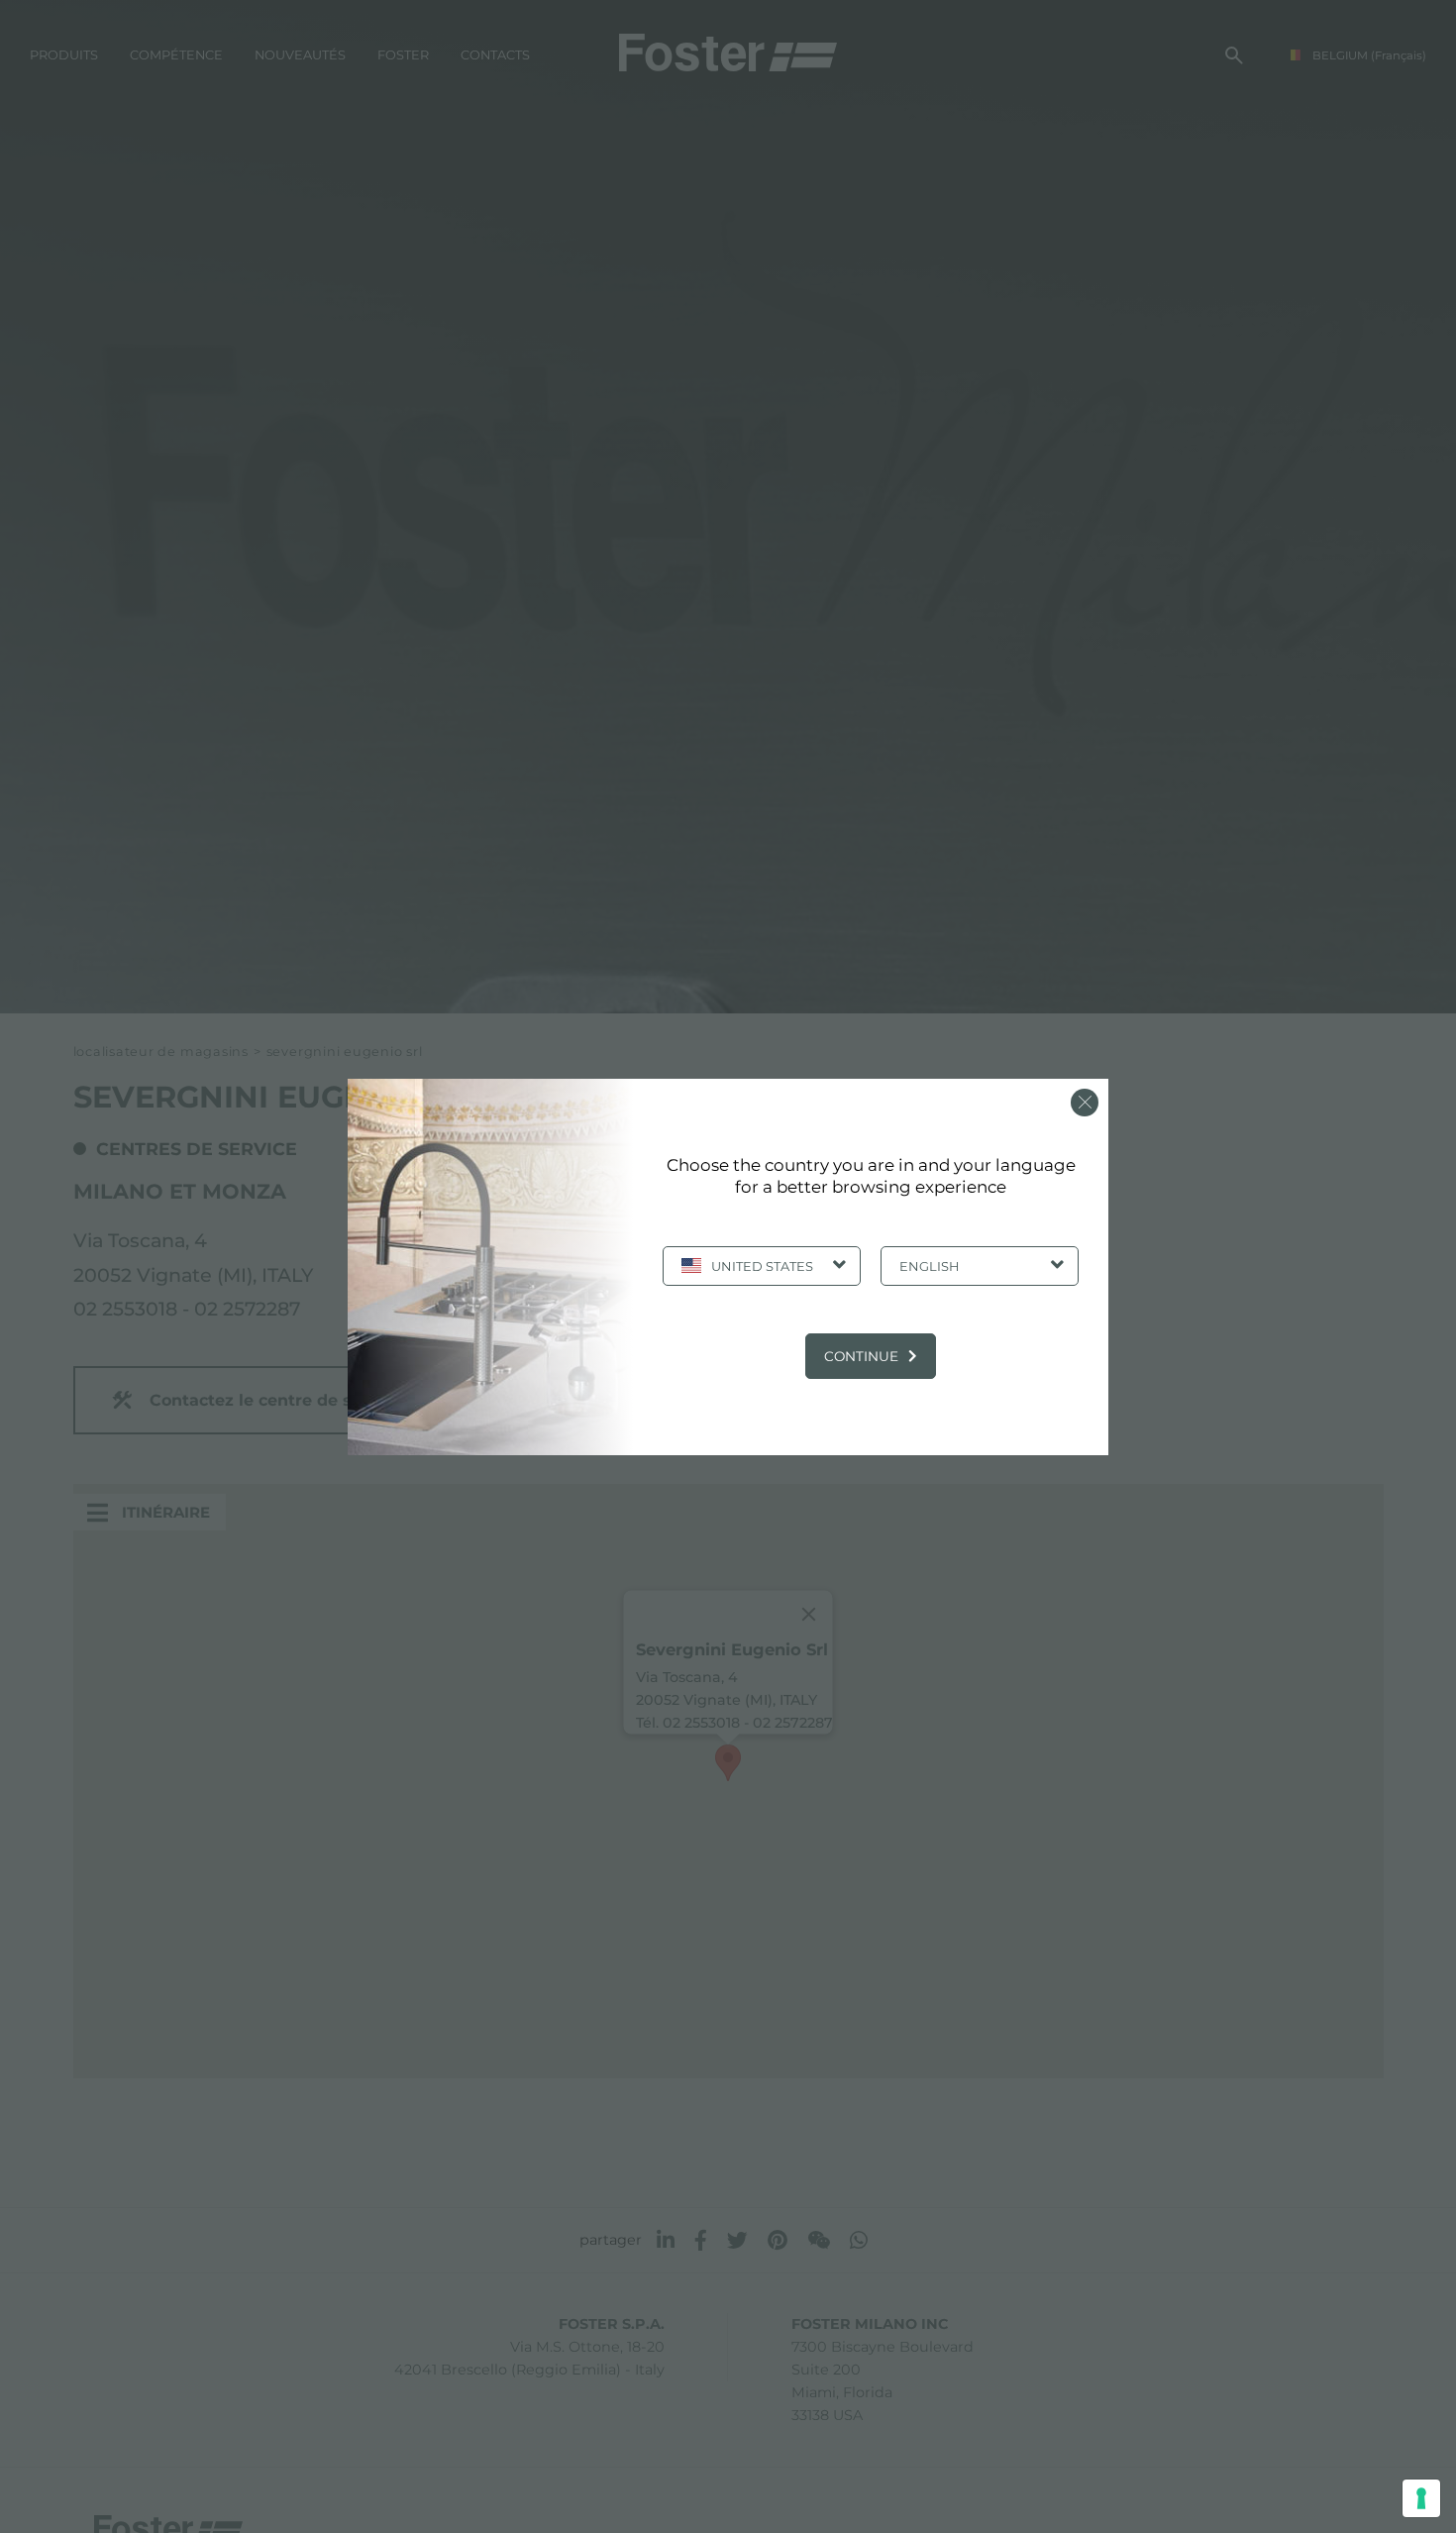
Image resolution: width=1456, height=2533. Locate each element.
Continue (861, 1356)
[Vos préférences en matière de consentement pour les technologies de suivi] (1421, 2498)
